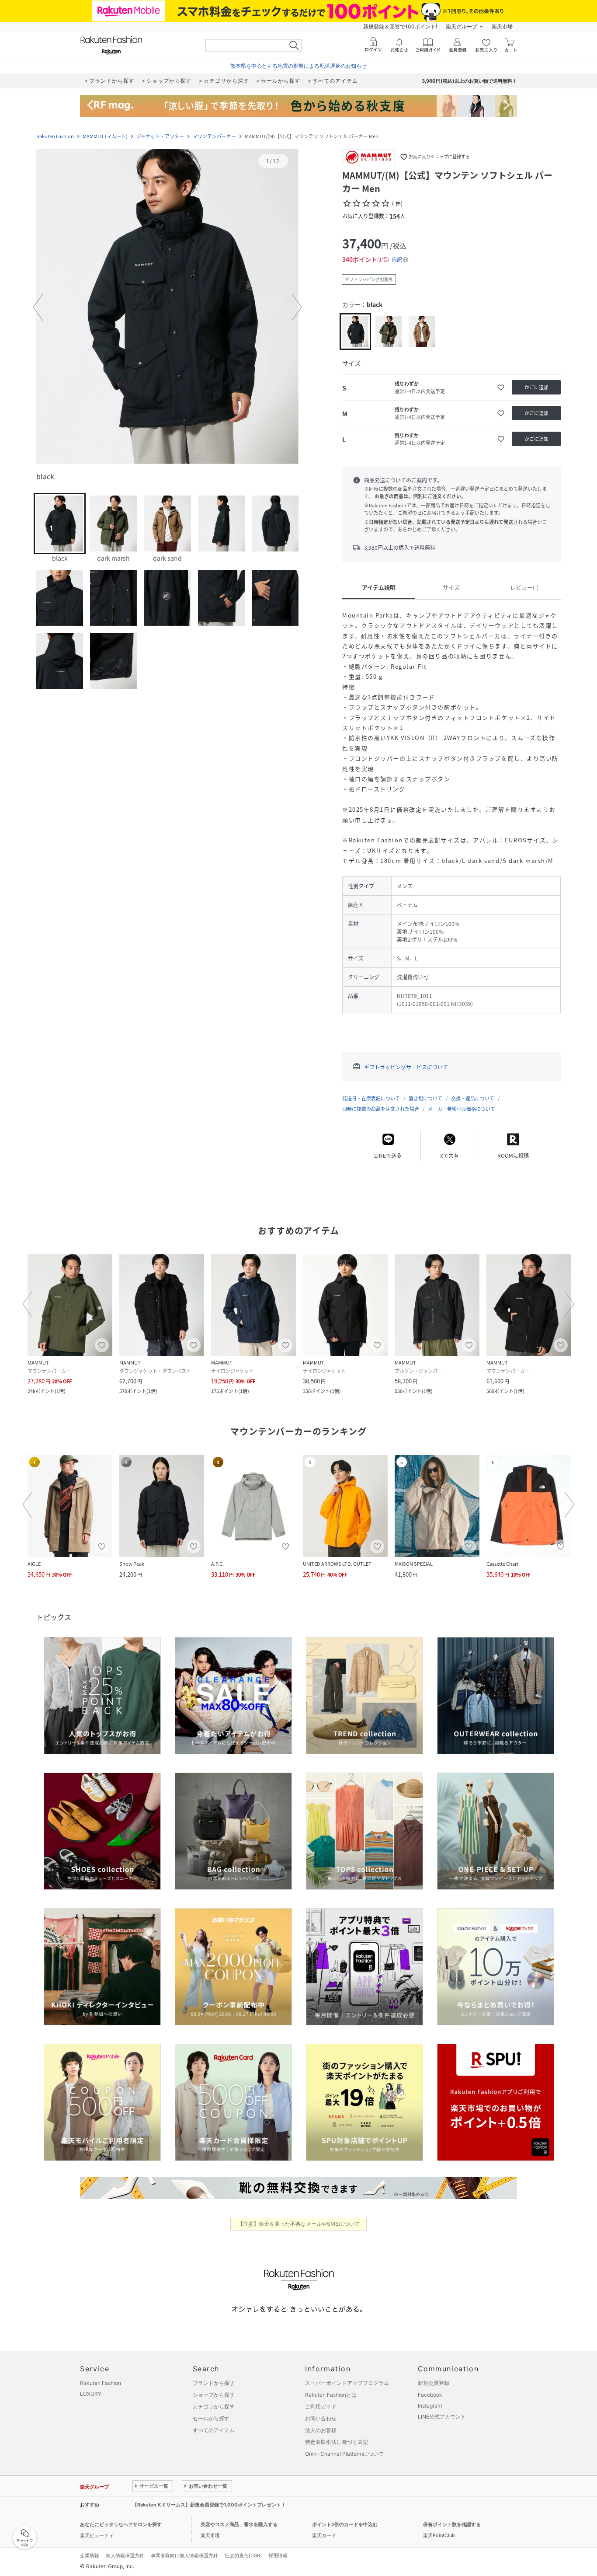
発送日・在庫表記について (371, 1098)
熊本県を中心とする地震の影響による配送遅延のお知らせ (298, 66)
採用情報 (278, 2555)
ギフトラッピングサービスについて (406, 1067)
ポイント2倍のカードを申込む (345, 2524)
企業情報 (90, 2555)
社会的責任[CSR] (243, 2555)
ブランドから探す (214, 2383)
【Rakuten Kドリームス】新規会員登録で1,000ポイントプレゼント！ (209, 2505)
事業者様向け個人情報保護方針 (184, 2555)
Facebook (430, 2395)
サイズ (451, 587)
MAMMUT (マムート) (105, 136)
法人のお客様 (321, 2430)
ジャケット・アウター (160, 136)
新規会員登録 (434, 2383)
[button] (167, 307)
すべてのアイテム (214, 2430)
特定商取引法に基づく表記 (337, 2442)
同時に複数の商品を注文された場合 (381, 1109)
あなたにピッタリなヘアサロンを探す (121, 2524)
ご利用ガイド (321, 2407)
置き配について (425, 1098)
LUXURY (91, 2394)
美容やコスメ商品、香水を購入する (239, 2524)
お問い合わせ (321, 2418)
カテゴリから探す (214, 2407)
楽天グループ (462, 26)
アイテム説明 (379, 587)
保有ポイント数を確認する (452, 2524)
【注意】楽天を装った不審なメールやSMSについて (299, 2224)
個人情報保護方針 (125, 2555)
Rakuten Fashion (55, 136)
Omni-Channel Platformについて (344, 2454)
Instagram (430, 2406)
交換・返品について (473, 1098)
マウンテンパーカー (214, 136)
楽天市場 (502, 26)
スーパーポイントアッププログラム (347, 2383)
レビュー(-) (524, 587)
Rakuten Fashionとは (331, 2395)
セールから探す (211, 2418)
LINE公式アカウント (442, 2417)
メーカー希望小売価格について (462, 1109)
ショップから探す (214, 2395)
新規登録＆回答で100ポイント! (400, 26)
